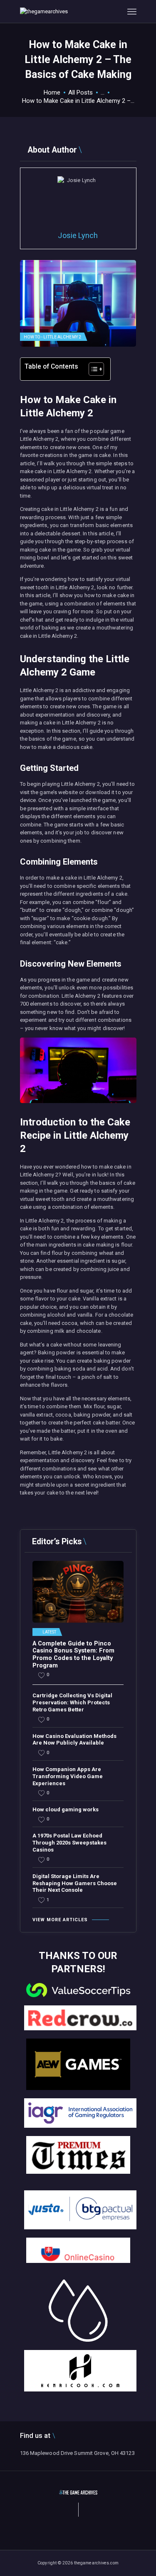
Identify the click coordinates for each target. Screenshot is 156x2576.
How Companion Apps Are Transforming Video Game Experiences (68, 1776)
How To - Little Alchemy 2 (53, 337)
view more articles (60, 1920)
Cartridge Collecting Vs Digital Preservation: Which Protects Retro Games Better (72, 1702)
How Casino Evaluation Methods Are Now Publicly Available (74, 1740)
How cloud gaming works (66, 1809)
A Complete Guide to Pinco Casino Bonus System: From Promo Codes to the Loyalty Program (73, 1655)
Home (52, 92)
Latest (50, 1632)
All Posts (80, 92)
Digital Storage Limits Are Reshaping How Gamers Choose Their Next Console (75, 1883)
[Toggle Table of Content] (92, 369)
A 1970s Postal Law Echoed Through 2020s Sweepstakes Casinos (69, 1843)
